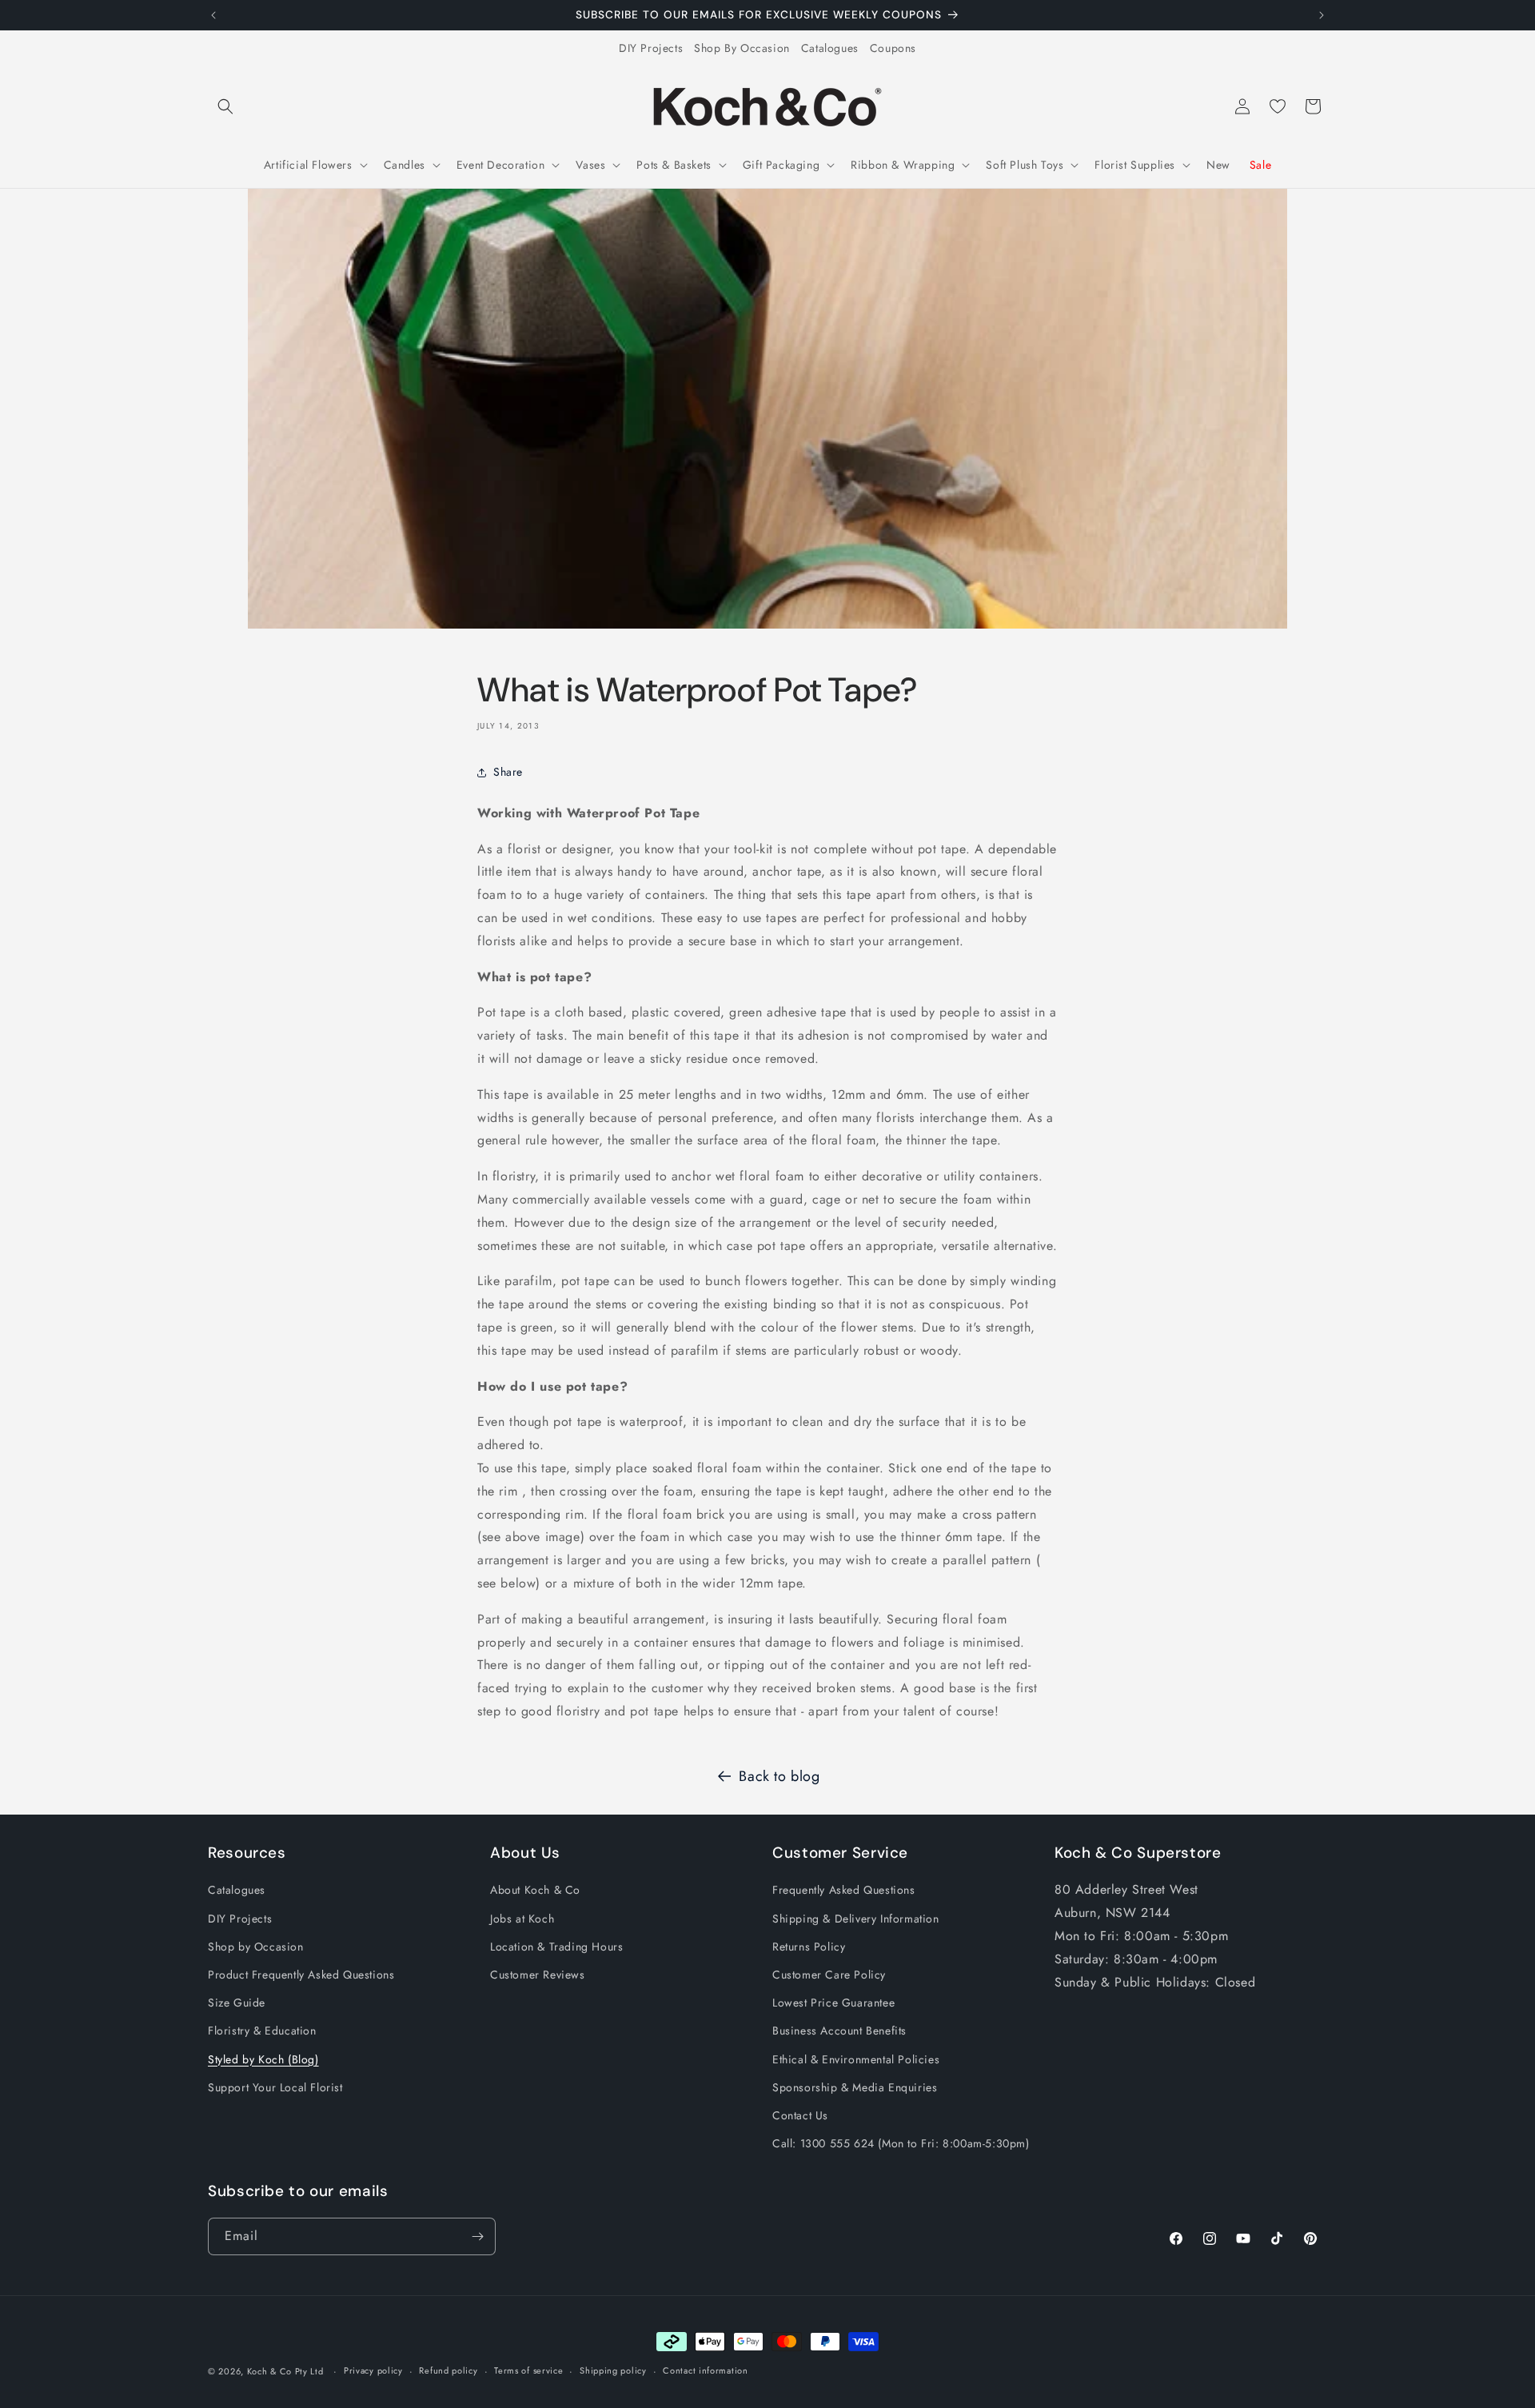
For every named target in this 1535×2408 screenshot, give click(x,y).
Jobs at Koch (522, 1919)
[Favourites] (1278, 106)
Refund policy (448, 2370)
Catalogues (830, 48)
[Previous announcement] (213, 15)
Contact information (705, 2370)
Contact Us (800, 2115)
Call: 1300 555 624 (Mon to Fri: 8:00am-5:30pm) (901, 2143)
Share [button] (508, 772)
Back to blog (779, 1776)
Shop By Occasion (742, 48)
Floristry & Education (262, 2031)
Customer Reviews (538, 1975)
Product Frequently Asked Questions (301, 1975)
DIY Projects (651, 48)
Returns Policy (809, 1947)
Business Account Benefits (839, 2031)
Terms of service (528, 2370)
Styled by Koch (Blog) (263, 2059)
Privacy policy (373, 2370)
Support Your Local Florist (275, 2087)
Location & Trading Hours (556, 1947)
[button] (225, 106)
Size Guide (237, 2003)
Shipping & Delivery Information (856, 1919)
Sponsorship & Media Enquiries (855, 2087)
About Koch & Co (535, 1890)
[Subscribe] (477, 2236)
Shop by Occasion (256, 1947)
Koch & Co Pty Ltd (285, 2371)
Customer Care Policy (829, 1975)
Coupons (893, 48)
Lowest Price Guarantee (833, 2003)
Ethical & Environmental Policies (856, 2059)
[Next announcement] (1322, 15)
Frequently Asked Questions (844, 1890)
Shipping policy (613, 2370)
